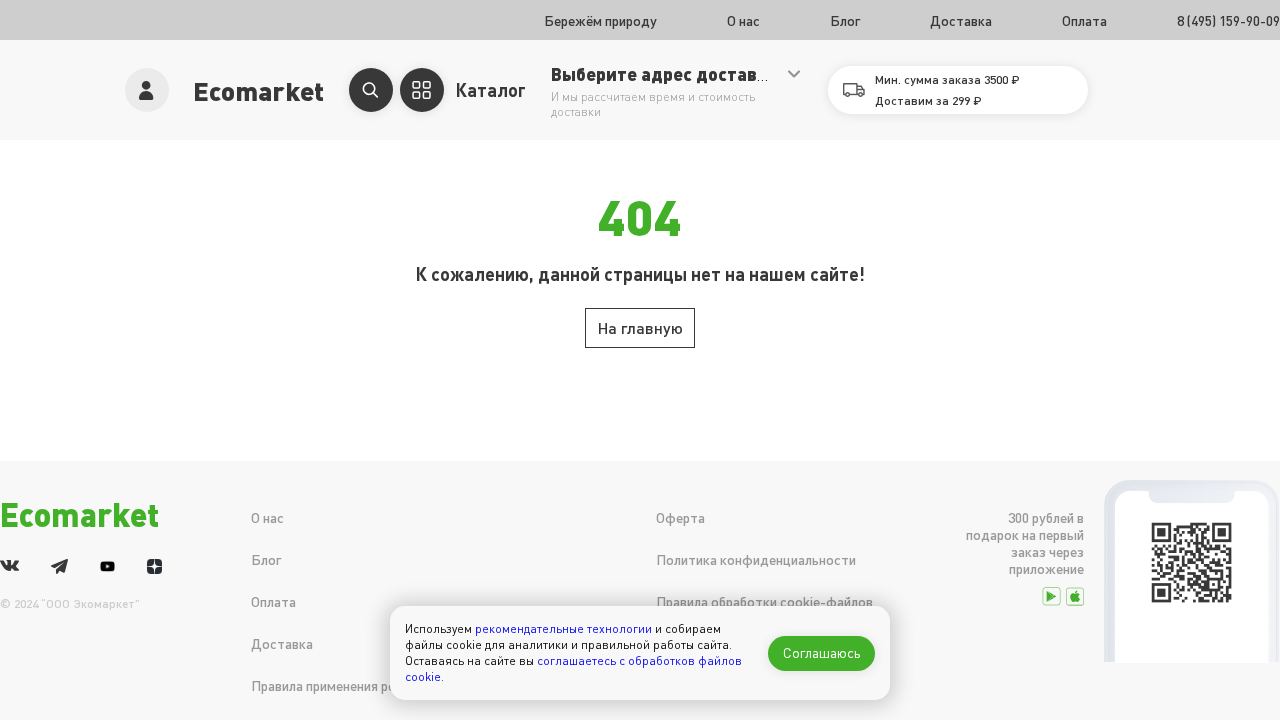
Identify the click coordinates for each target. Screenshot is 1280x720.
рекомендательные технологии (563, 628)
